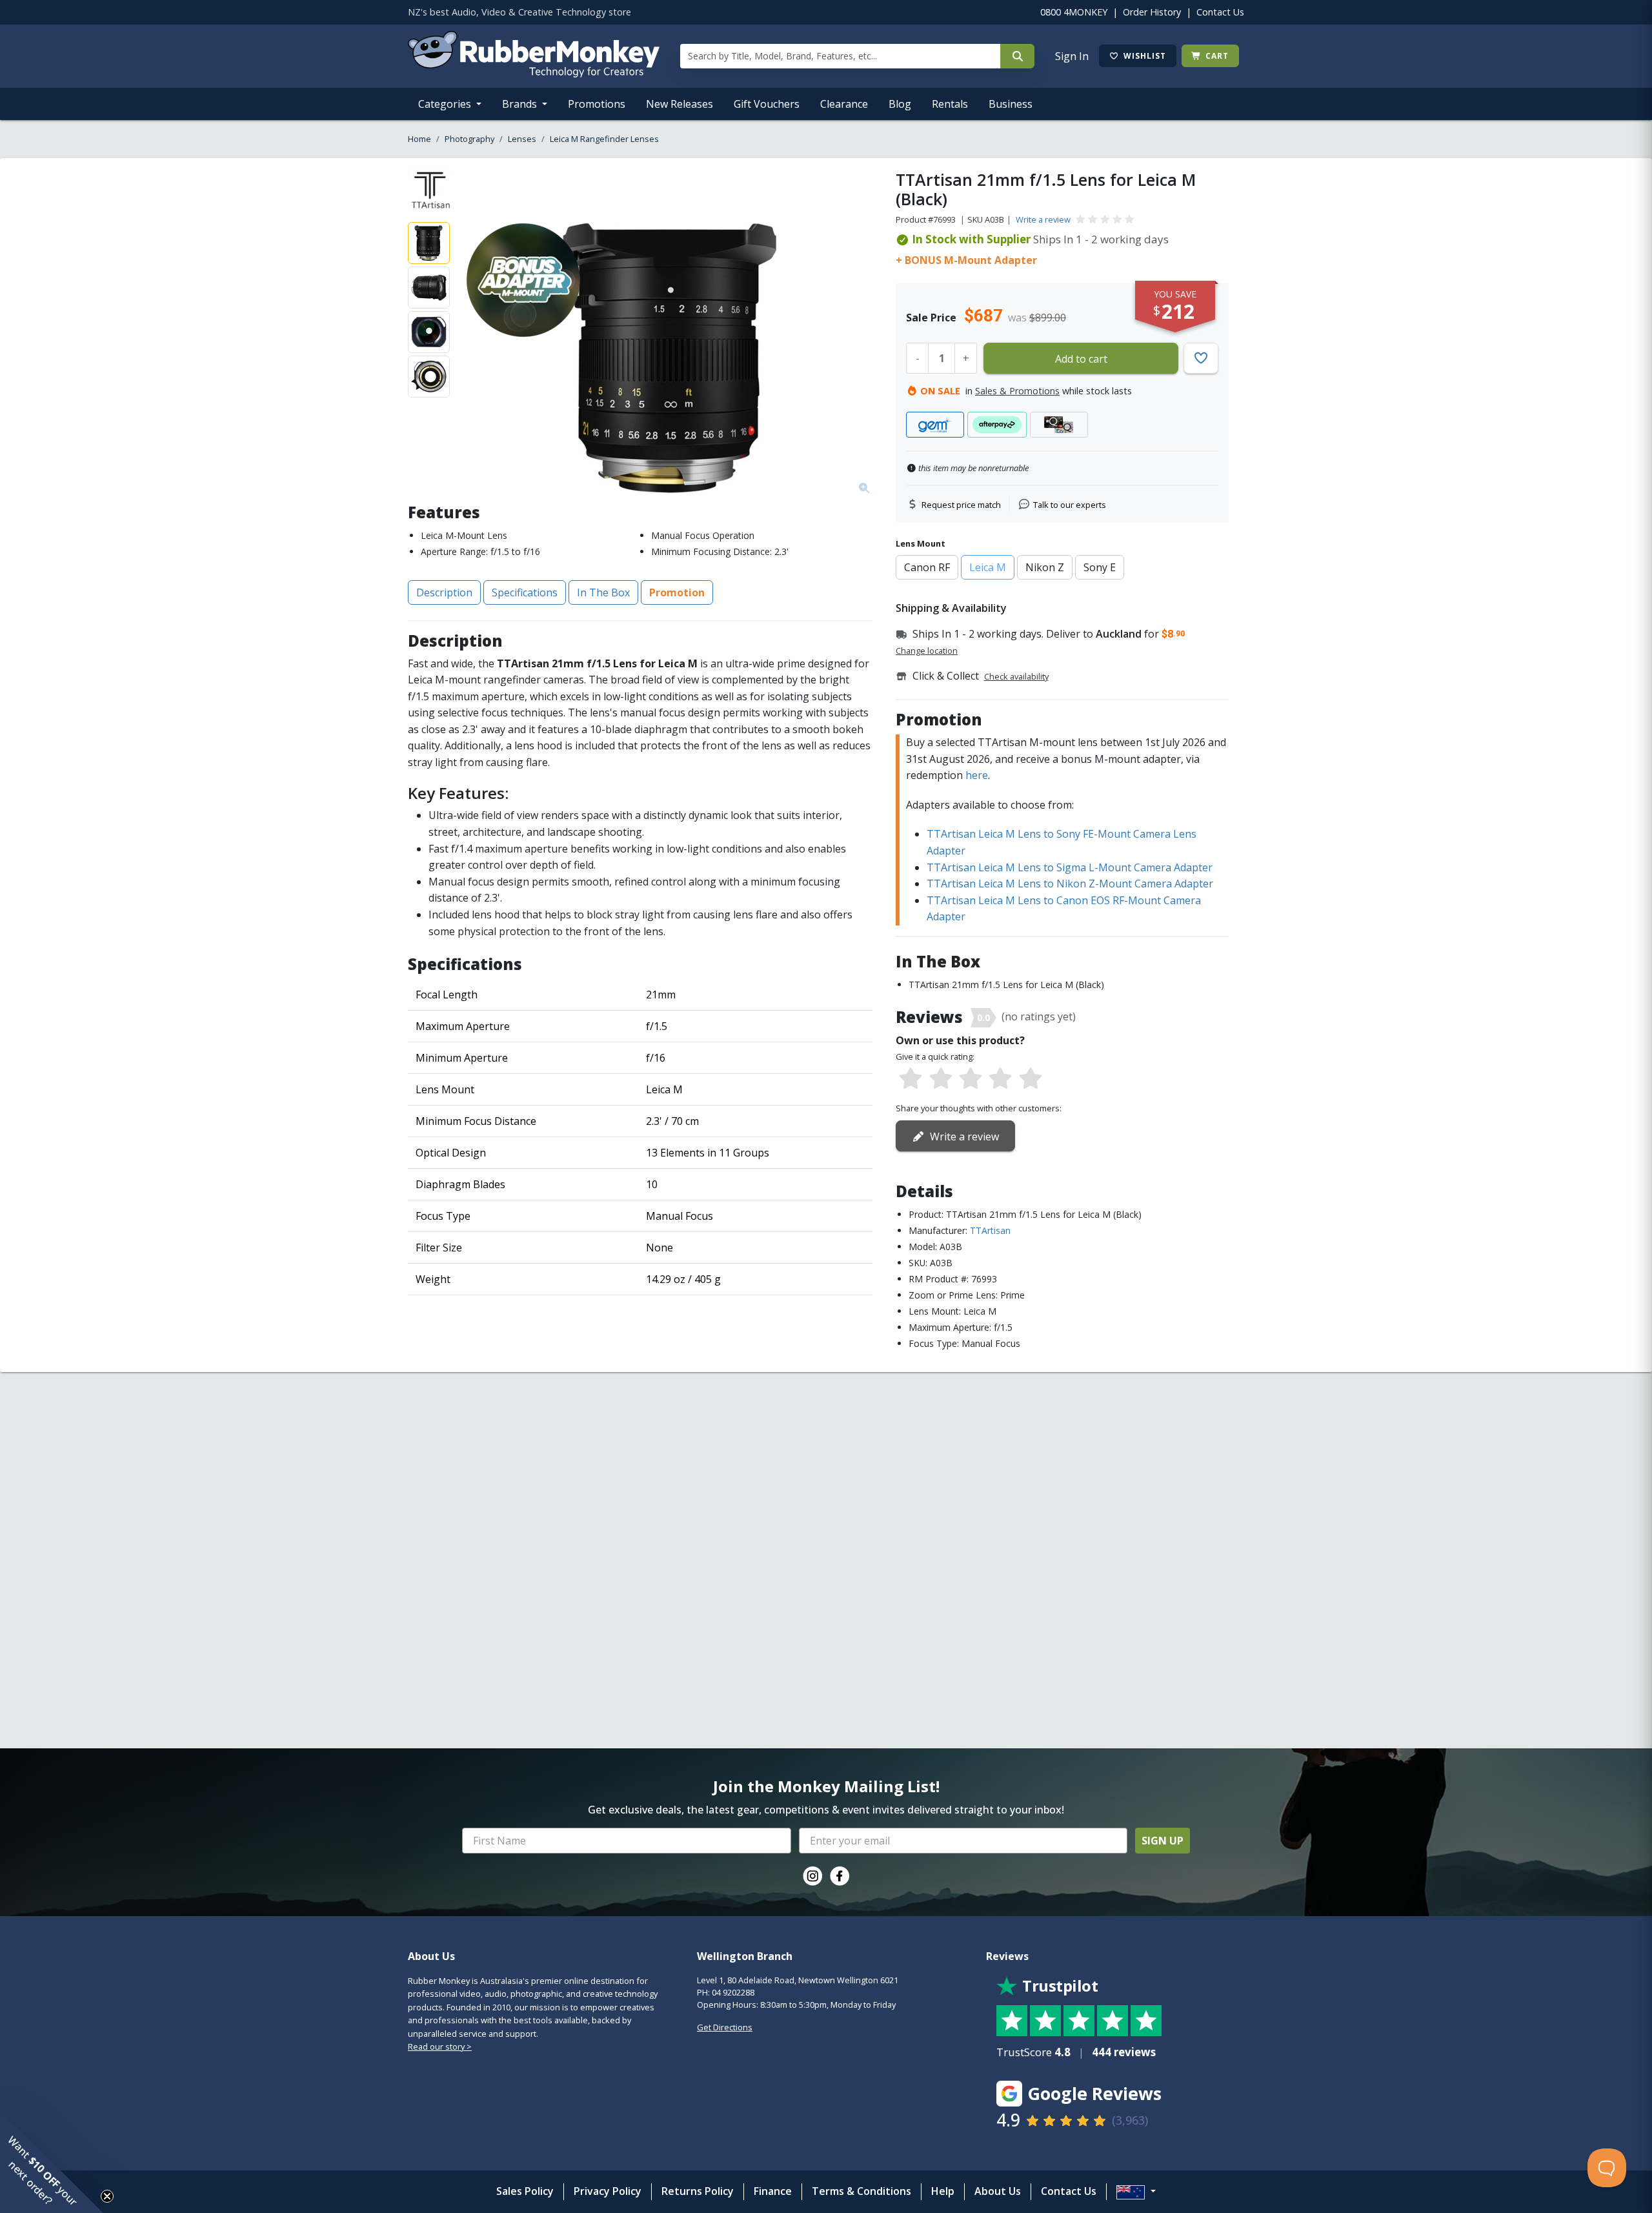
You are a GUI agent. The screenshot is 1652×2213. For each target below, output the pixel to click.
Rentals (950, 104)
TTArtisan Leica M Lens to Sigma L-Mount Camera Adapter (1070, 867)
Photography (469, 139)
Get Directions (725, 2027)
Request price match (961, 505)
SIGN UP (1163, 1841)
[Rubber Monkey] (534, 74)
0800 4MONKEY (1074, 12)
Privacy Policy (608, 2191)
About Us (998, 2191)
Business (1011, 104)
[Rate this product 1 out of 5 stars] (911, 1079)
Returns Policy (698, 2191)
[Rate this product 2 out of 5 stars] (940, 1079)
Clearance (844, 104)
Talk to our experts (1070, 505)
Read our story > (440, 2046)
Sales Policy (525, 2191)
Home (419, 139)
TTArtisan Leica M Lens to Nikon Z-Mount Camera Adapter (1070, 884)
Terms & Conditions (861, 2191)
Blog (900, 104)
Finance (773, 2191)
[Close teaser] (107, 2196)
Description (444, 592)
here (977, 775)
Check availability (1016, 676)
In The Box (603, 592)
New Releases (680, 104)
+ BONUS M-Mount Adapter (966, 260)
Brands (521, 104)
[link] (812, 1876)
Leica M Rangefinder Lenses (604, 139)
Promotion (677, 592)
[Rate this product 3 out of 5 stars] (971, 1079)
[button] (52, 2161)
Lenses (522, 139)
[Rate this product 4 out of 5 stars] (1000, 1079)
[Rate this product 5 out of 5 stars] (1031, 1079)
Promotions (597, 104)
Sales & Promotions (1017, 391)
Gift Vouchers (767, 104)
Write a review (1043, 219)
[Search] (1017, 56)
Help (943, 2191)
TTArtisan (990, 1230)
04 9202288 (733, 1992)
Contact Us (1220, 12)
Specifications (525, 592)
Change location (927, 651)
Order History (1152, 12)
